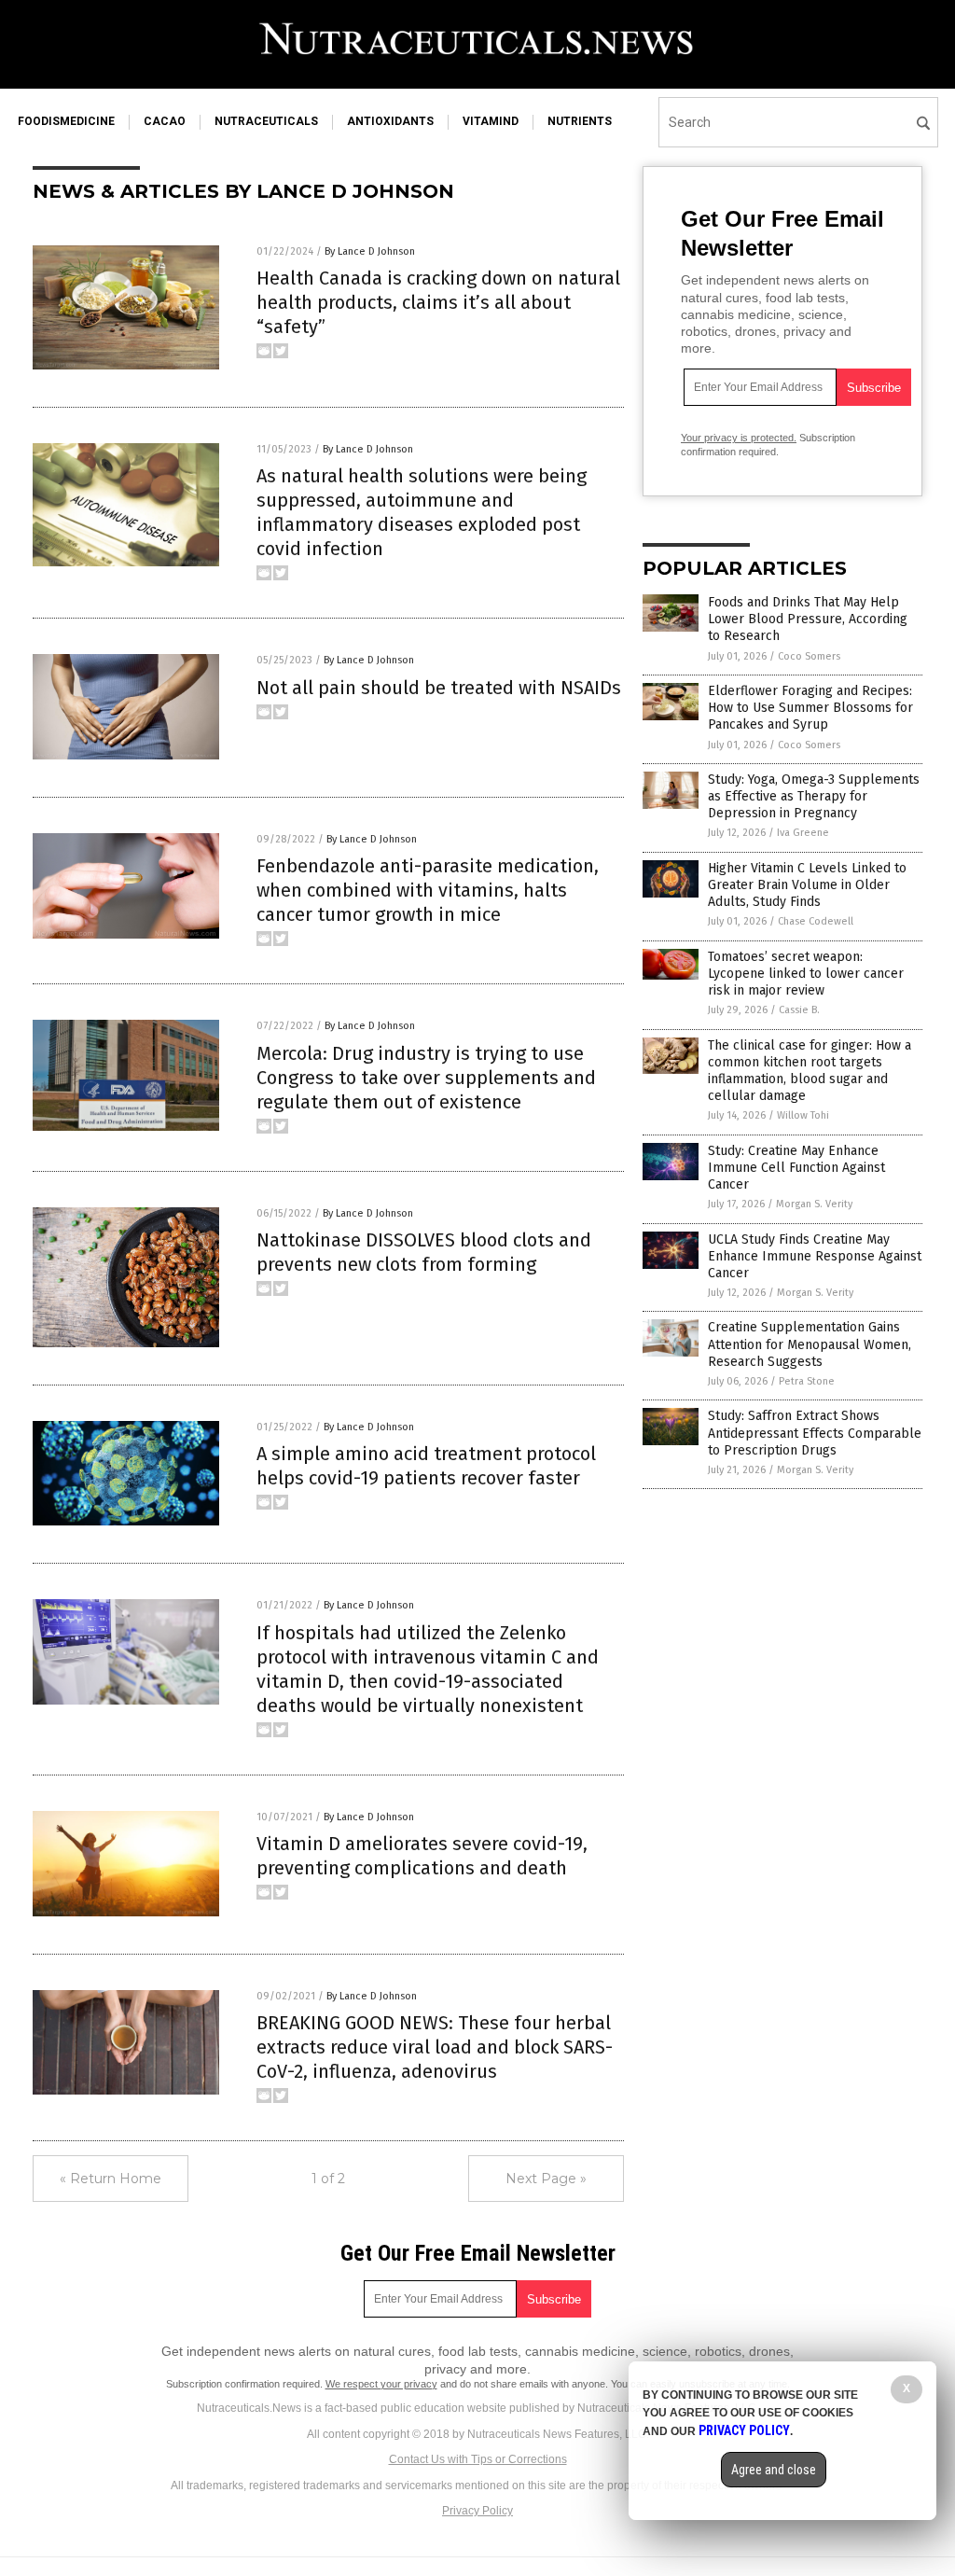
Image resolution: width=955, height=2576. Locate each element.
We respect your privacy (381, 2384)
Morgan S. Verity (814, 1204)
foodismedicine (66, 121)
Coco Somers (809, 656)
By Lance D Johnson (370, 251)
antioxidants (390, 121)
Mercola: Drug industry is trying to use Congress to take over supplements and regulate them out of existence (426, 1078)
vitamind (491, 121)
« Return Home (111, 2179)
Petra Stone (807, 1381)
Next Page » (546, 2179)
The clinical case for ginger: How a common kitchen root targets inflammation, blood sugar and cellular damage (810, 1071)
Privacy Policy (477, 2511)
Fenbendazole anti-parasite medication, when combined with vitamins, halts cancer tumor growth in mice (428, 890)
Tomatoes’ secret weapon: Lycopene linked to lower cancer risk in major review (806, 974)
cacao (165, 121)
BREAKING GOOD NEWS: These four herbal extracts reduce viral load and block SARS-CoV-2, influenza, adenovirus (435, 2047)
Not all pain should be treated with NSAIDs (439, 688)
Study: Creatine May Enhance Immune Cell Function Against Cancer (796, 1168)
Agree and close (774, 2470)
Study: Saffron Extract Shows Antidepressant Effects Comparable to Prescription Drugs (815, 1433)
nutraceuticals (266, 121)
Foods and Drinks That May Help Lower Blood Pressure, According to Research (808, 619)
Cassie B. (799, 1010)
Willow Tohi (803, 1115)
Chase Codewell (816, 921)
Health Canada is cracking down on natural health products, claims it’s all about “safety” (438, 302)
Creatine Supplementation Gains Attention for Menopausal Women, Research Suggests (810, 1344)
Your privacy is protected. (739, 438)
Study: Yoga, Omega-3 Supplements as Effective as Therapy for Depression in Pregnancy (814, 796)
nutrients (580, 121)
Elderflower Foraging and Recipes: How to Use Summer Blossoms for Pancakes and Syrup (810, 708)
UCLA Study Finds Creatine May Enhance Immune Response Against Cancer (815, 1256)
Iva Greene (803, 833)
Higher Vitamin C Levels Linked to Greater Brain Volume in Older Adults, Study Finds (807, 885)
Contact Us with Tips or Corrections (478, 2459)
